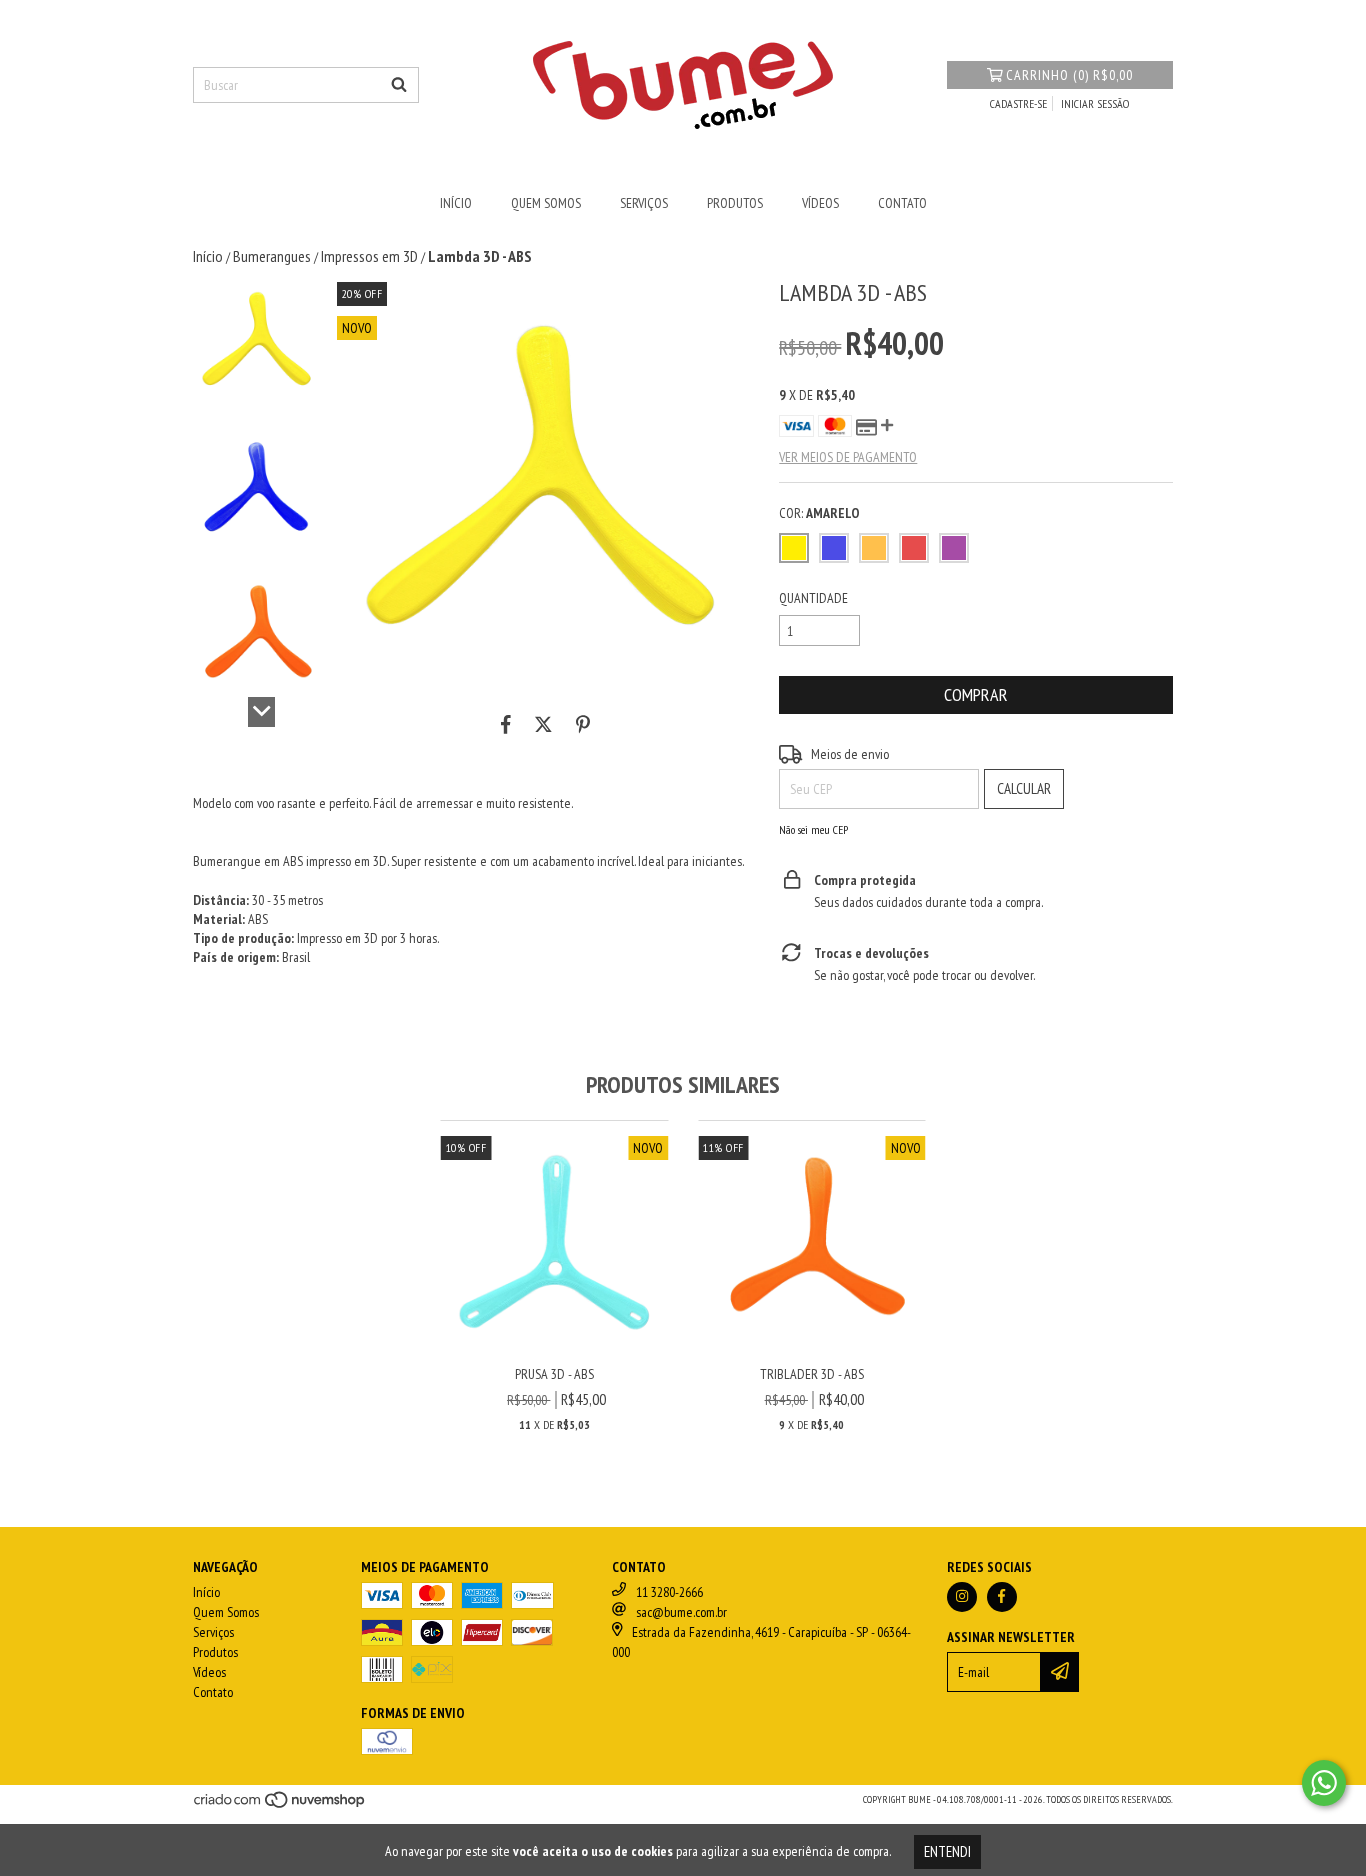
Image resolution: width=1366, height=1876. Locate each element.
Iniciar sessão (1095, 103)
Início (456, 203)
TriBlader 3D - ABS (812, 1374)
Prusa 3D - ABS (554, 1374)
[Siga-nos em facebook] (1002, 1597)
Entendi (947, 1851)
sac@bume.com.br (681, 1612)
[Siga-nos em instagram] (962, 1597)
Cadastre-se (1018, 103)
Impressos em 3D (369, 256)
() (1069, 75)
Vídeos (820, 203)
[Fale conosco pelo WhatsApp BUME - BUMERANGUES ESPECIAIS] (1324, 1783)
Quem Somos (546, 203)
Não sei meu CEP (813, 829)
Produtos (735, 203)
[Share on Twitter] (543, 724)
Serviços (644, 203)
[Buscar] (399, 85)
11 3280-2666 (669, 1592)
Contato (902, 203)
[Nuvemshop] (280, 1805)
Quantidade (813, 598)
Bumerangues (272, 256)
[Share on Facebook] (506, 724)
